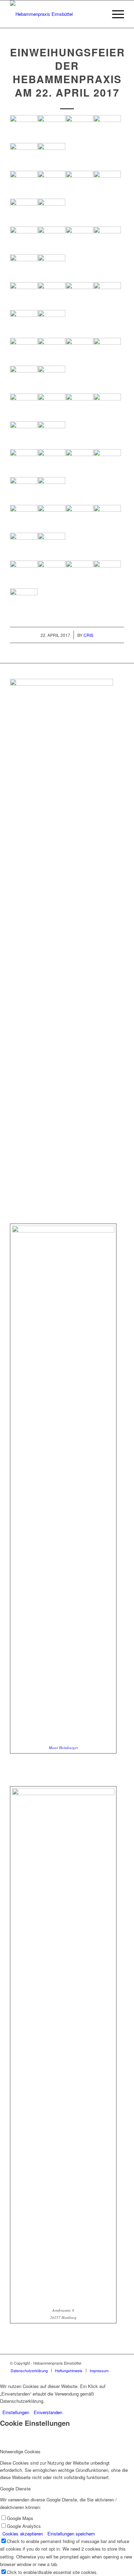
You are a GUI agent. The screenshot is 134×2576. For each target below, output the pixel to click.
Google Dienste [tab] (15, 2489)
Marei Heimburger (63, 1748)
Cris (88, 635)
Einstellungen (16, 2412)
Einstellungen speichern (71, 2534)
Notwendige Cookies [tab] (20, 2451)
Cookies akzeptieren (23, 2534)
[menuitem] (115, 14)
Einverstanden (48, 2412)
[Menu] (115, 14)
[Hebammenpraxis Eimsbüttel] (55, 14)
